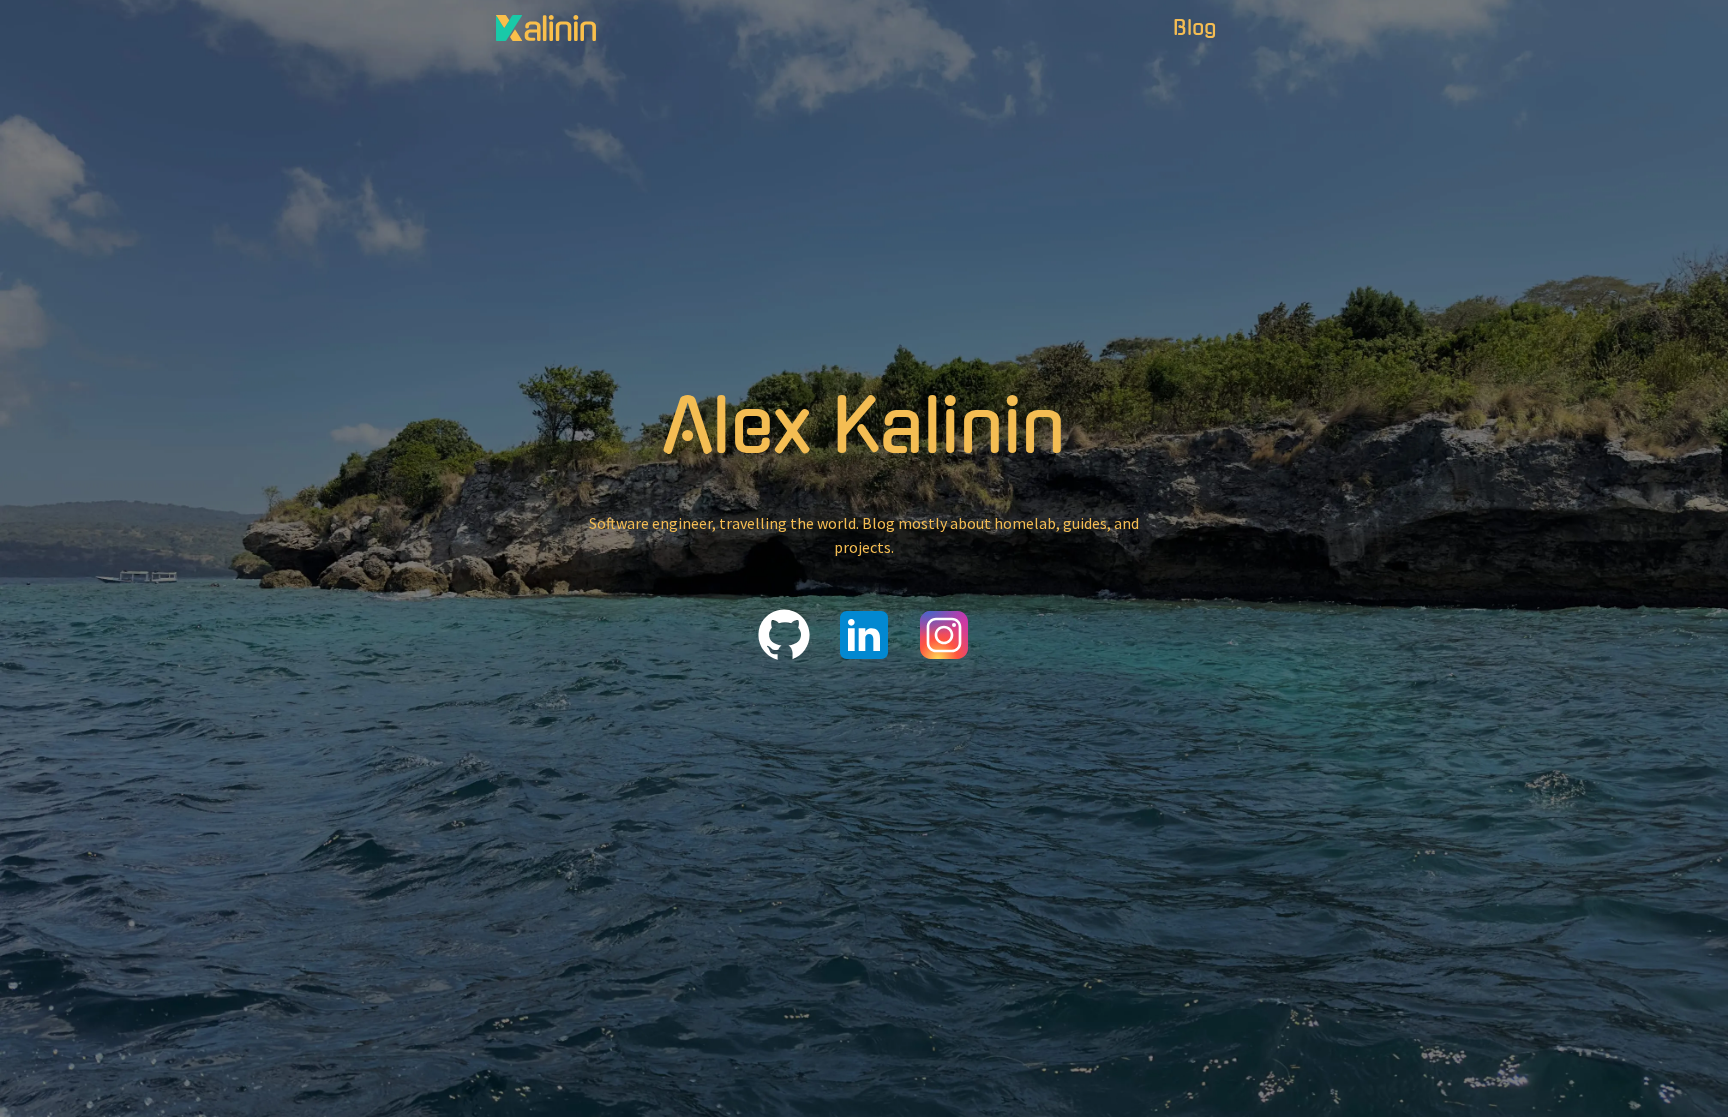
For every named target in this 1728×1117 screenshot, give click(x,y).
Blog (1194, 28)
